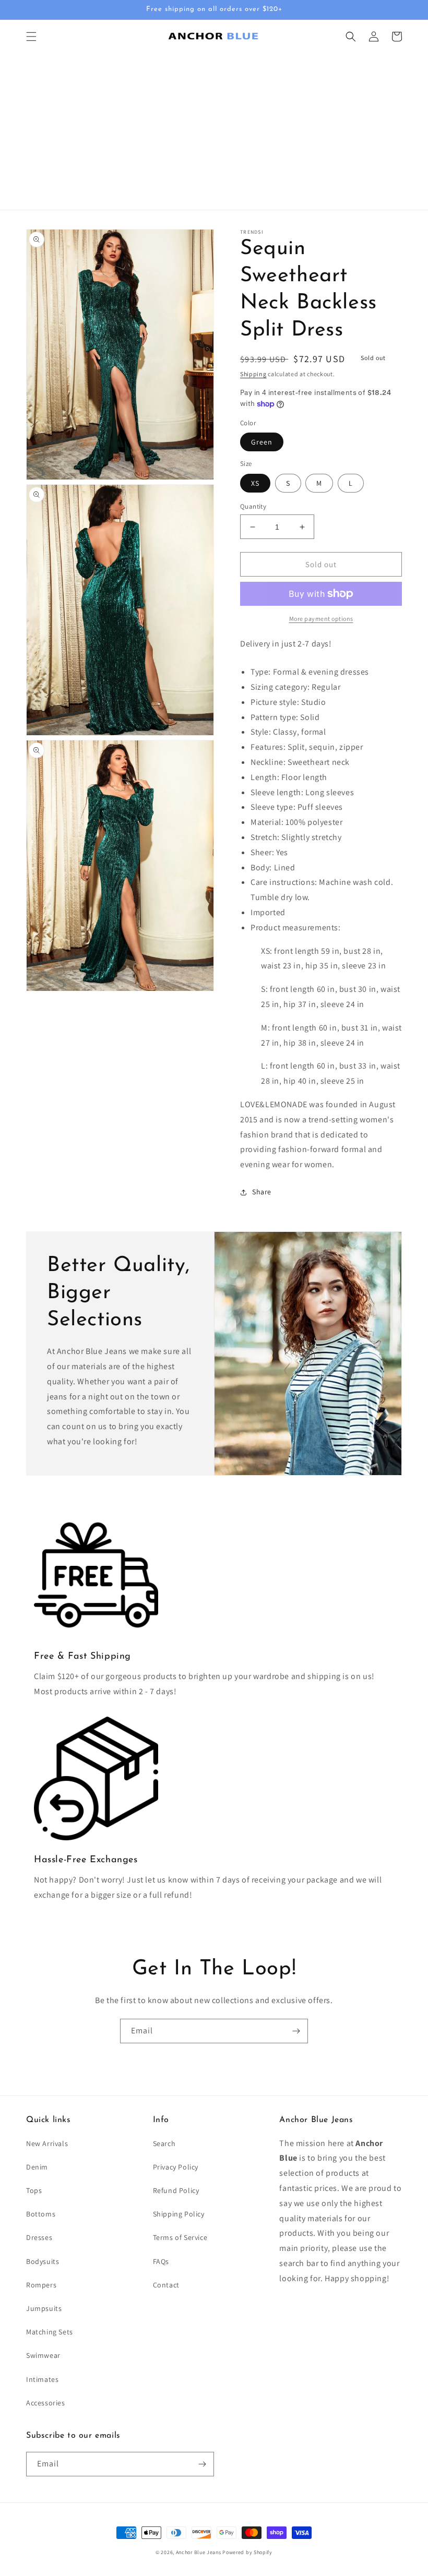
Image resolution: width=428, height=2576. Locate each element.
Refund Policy (176, 2190)
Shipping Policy (179, 2214)
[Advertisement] (214, 131)
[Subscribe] (296, 2031)
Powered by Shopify (247, 2552)
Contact (166, 2285)
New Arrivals (47, 2143)
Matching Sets (50, 2332)
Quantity (253, 506)
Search (164, 2143)
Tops (34, 2190)
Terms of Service (180, 2237)
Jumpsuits (44, 2308)
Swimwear (43, 2355)
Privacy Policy (176, 2167)
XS (255, 483)
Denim (37, 2167)
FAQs (161, 2261)
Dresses (39, 2237)
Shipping (253, 374)
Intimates (42, 2379)
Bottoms (41, 2214)
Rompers (41, 2285)
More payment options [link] (321, 619)
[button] (31, 37)
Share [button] (262, 1192)
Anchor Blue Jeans (199, 2552)
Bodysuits (43, 2261)
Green (262, 442)
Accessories (46, 2403)
